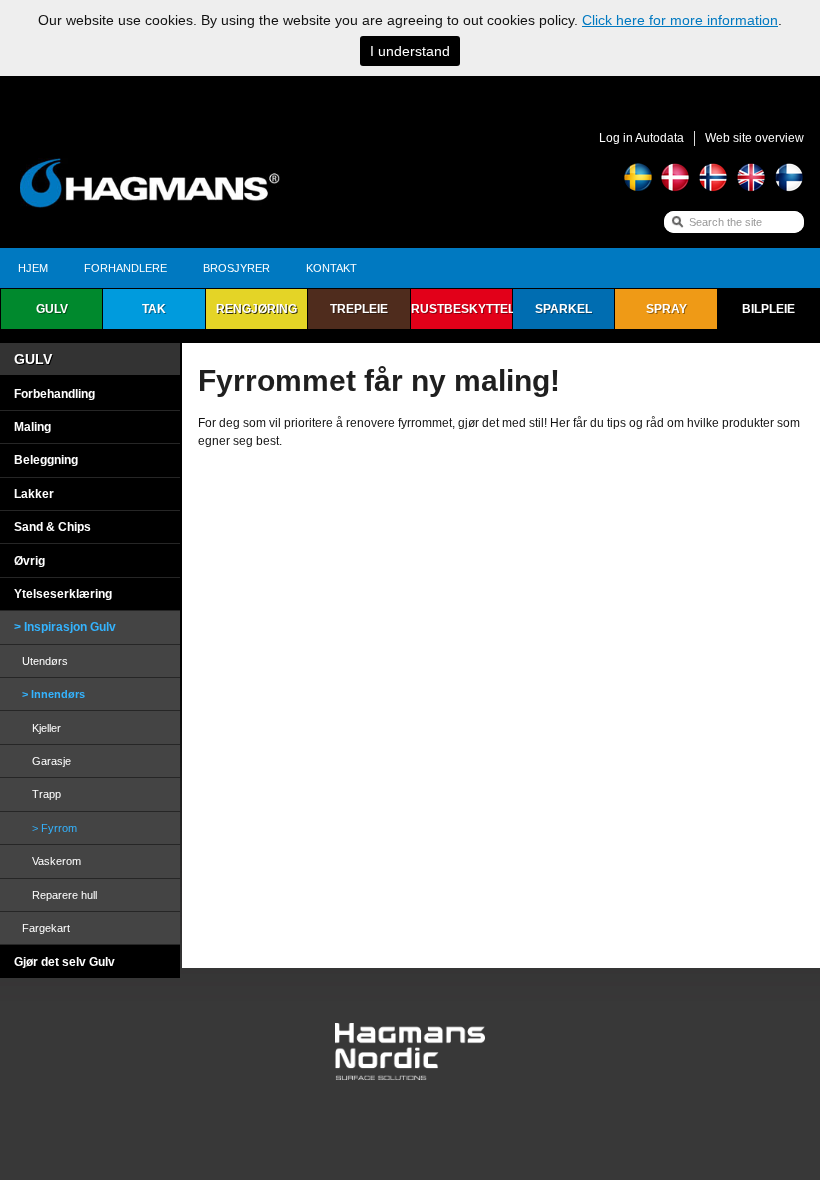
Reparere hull (64, 895)
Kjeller (46, 728)
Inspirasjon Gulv (70, 627)
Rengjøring (256, 309)
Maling (32, 427)
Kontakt (331, 268)
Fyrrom (59, 828)
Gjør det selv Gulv (64, 962)
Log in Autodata (641, 138)
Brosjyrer (236, 268)
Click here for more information (680, 20)
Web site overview (754, 138)
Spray (666, 309)
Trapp (46, 794)
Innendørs (58, 694)
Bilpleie (768, 309)
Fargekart (46, 928)
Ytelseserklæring (63, 594)
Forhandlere (125, 268)
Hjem (33, 268)
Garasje (51, 761)
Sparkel (563, 309)
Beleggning (46, 460)
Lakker (34, 494)
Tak (154, 309)
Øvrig (29, 561)
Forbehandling (54, 394)
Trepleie (359, 309)
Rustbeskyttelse (462, 309)
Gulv (52, 309)
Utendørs (45, 661)
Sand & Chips (52, 527)
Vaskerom (56, 861)
